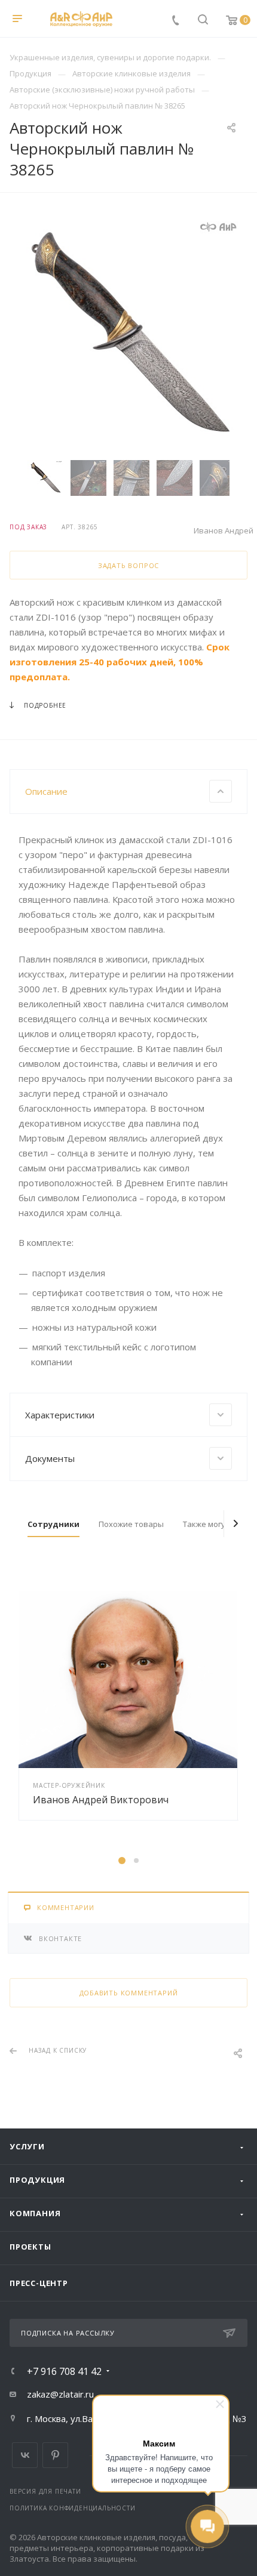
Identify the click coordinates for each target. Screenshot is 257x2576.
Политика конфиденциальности (73, 2508)
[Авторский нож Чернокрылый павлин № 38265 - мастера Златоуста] (128, 335)
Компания (35, 2213)
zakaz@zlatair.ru (60, 2394)
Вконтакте (25, 2455)
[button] (122, 1861)
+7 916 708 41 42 (64, 2371)
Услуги (27, 2146)
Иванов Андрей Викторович (101, 1800)
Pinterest (55, 2455)
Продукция (37, 2180)
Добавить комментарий (129, 1993)
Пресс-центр (39, 2283)
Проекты (30, 2247)
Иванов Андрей (224, 530)
